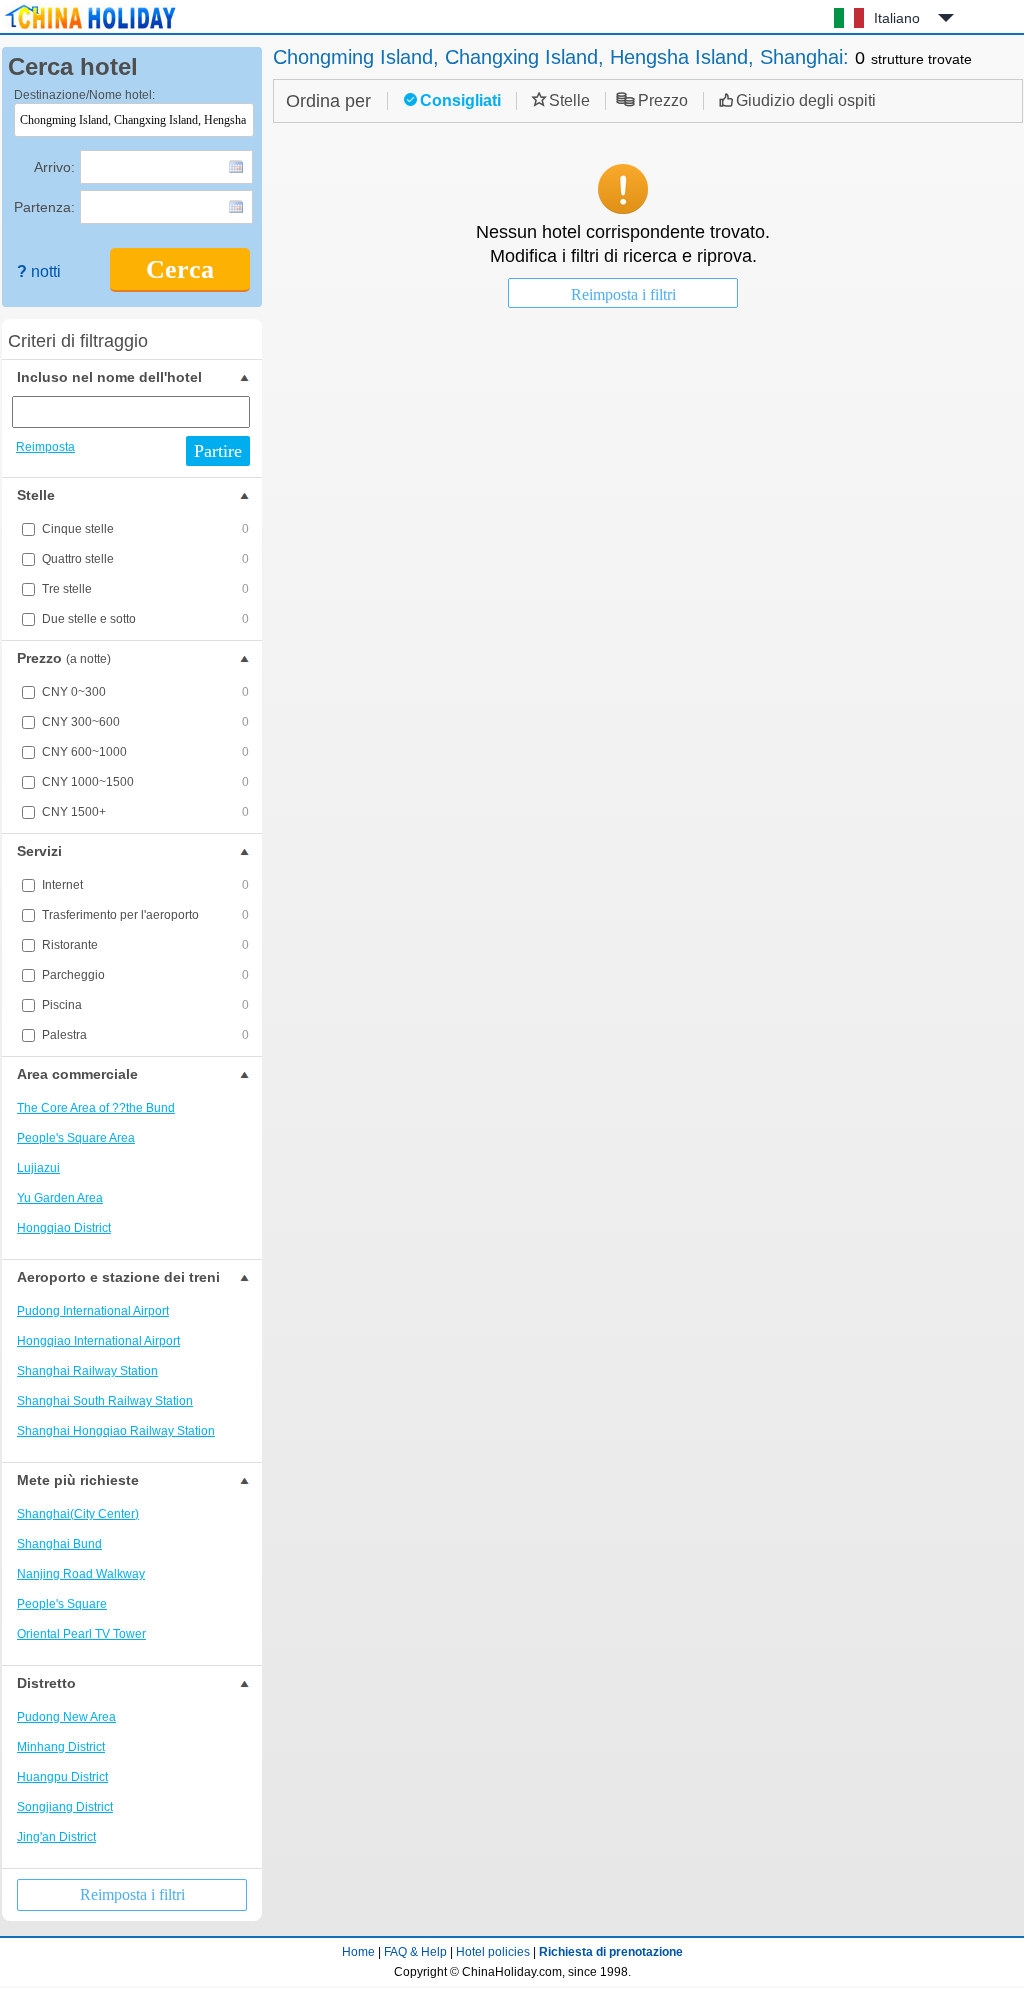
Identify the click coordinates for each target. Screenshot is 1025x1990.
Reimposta (45, 447)
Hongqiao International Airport (98, 1341)
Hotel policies (493, 1952)
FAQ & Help (415, 1952)
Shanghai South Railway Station (105, 1401)
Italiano (897, 18)
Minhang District (61, 1747)
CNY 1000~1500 (145, 782)
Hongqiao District (64, 1228)
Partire (218, 451)
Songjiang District (65, 1807)
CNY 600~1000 (145, 752)
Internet (145, 885)
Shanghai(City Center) (78, 1514)
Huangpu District (62, 1777)
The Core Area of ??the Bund (96, 1108)
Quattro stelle (145, 559)
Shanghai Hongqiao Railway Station (116, 1431)
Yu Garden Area (60, 1198)
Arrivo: (54, 167)
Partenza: (44, 207)
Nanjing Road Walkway (81, 1574)
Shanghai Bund (59, 1544)
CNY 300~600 (145, 722)
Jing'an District (56, 1837)
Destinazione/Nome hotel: (84, 95)
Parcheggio (145, 975)
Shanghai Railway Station (87, 1371)
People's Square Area (76, 1138)
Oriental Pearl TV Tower (81, 1634)
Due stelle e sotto (145, 619)
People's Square (62, 1604)
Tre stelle (145, 589)
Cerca (180, 269)
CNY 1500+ (145, 812)
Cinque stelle (145, 529)
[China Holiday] (90, 29)
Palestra (145, 1035)
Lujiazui (38, 1168)
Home (358, 1952)
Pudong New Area (66, 1717)
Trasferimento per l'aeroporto (145, 915)
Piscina (145, 1005)
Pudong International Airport (93, 1311)
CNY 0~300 (145, 692)
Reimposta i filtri (132, 1894)
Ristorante (145, 945)
